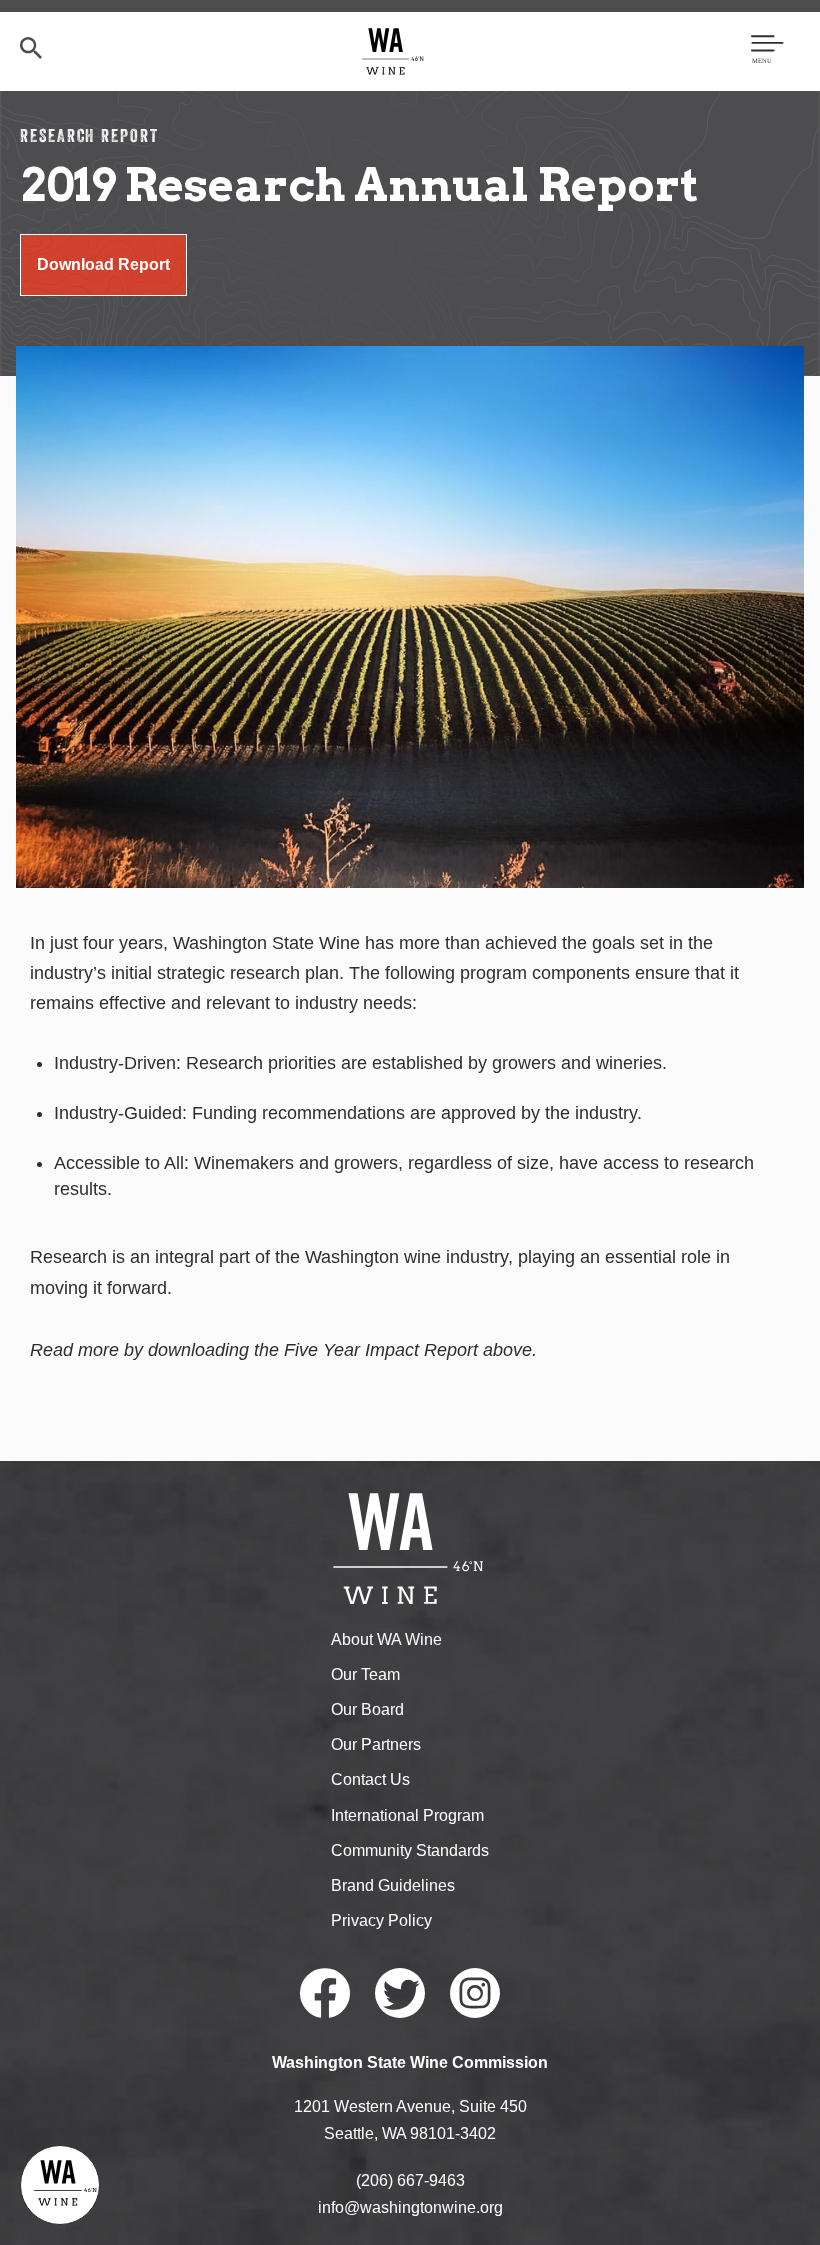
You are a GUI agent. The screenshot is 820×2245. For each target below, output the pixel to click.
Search (31, 48)
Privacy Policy (381, 1920)
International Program (407, 1815)
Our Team (365, 1674)
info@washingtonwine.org (410, 2207)
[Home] (393, 50)
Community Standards (410, 1850)
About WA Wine (386, 1639)
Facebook (325, 1993)
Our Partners (376, 1744)
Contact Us (370, 1779)
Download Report (103, 264)
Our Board (367, 1709)
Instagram (475, 1993)
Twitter (400, 1993)
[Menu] (767, 51)
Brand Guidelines (393, 1885)
